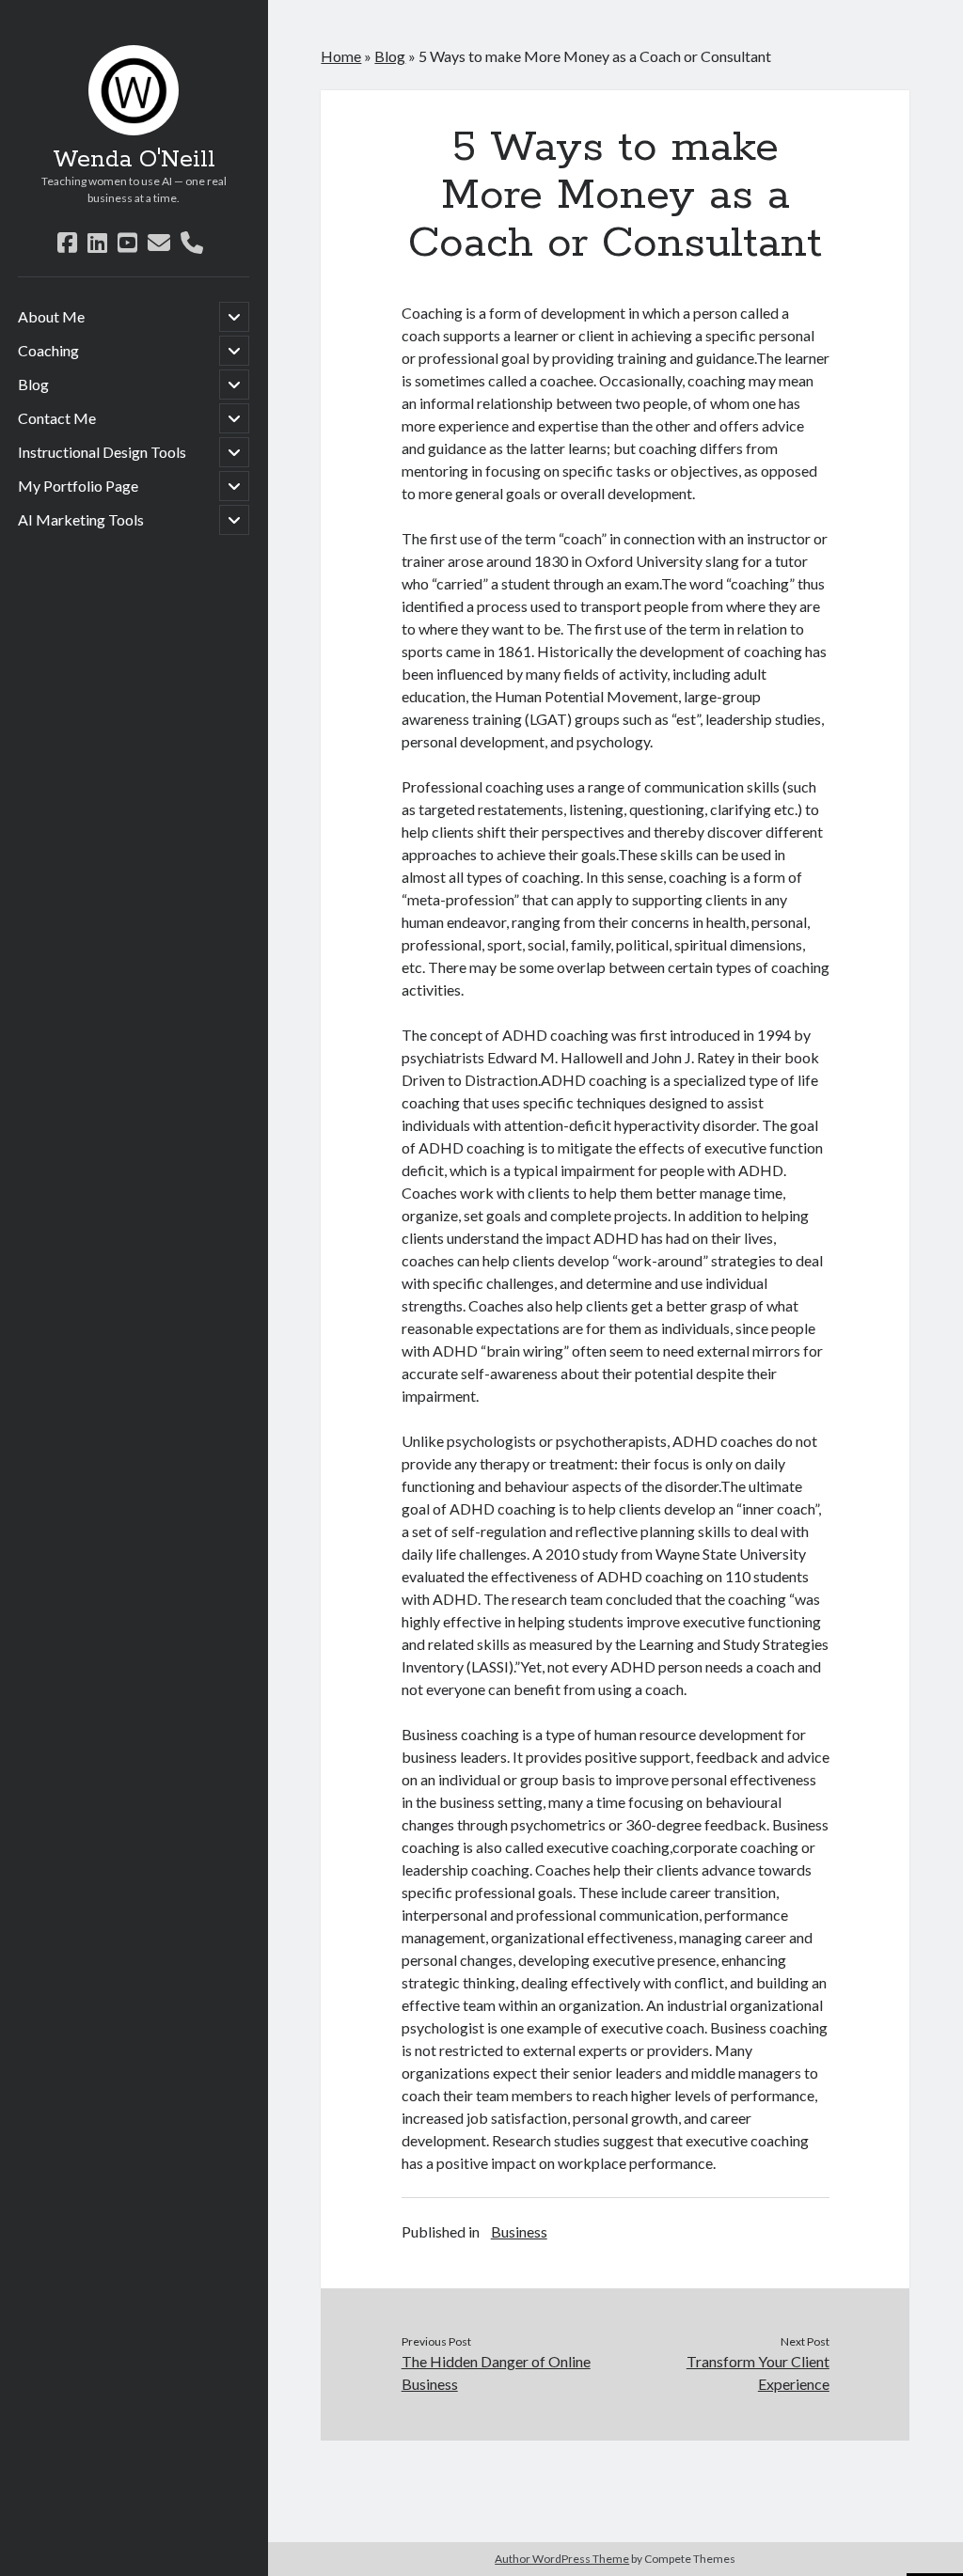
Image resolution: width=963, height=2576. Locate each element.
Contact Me (57, 418)
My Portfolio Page (78, 486)
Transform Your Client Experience (758, 2372)
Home (341, 56)
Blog (33, 384)
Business (519, 2231)
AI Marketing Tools (81, 519)
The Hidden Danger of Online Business (496, 2372)
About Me (51, 316)
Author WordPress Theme (562, 2559)
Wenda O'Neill (134, 160)
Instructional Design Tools (102, 452)
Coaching (48, 350)
